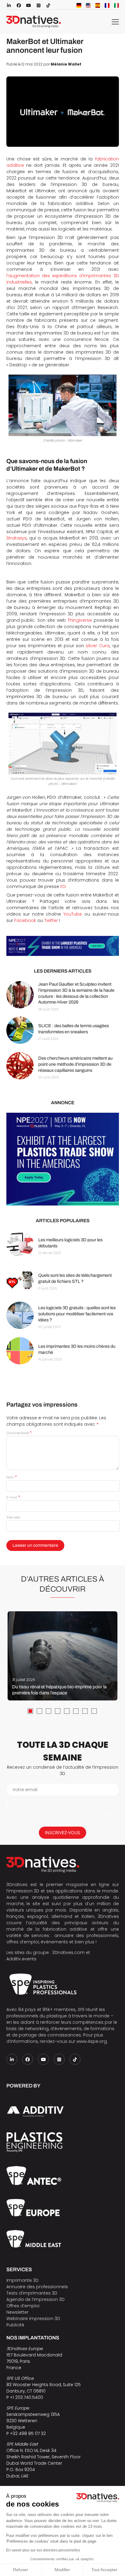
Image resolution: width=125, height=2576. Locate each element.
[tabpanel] (62, 1656)
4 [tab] (58, 1711)
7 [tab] (85, 1711)
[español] (98, 5)
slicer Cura (98, 646)
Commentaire (19, 1433)
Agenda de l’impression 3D (35, 2299)
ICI (63, 886)
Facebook (25, 920)
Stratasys (17, 538)
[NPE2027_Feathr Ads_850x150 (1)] (63, 946)
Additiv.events (21, 1959)
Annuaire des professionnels (37, 2287)
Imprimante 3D (22, 2280)
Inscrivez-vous (62, 1833)
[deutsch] (79, 5)
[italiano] (117, 5)
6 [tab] (76, 1711)
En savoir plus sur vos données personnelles (43, 2550)
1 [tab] (30, 1711)
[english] (88, 5)
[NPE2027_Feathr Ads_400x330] (63, 1159)
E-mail (13, 1497)
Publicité (15, 2325)
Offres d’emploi (23, 2306)
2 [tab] (39, 1711)
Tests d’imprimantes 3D (32, 2293)
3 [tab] (49, 1711)
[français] (107, 5)
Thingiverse (80, 620)
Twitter (51, 920)
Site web (13, 1517)
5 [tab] (67, 1711)
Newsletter (17, 2312)
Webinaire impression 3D (33, 2319)
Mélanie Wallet (66, 64)
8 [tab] (94, 1711)
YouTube (73, 914)
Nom (12, 1477)
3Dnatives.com (68, 1952)
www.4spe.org (92, 2041)
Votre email (25, 1790)
